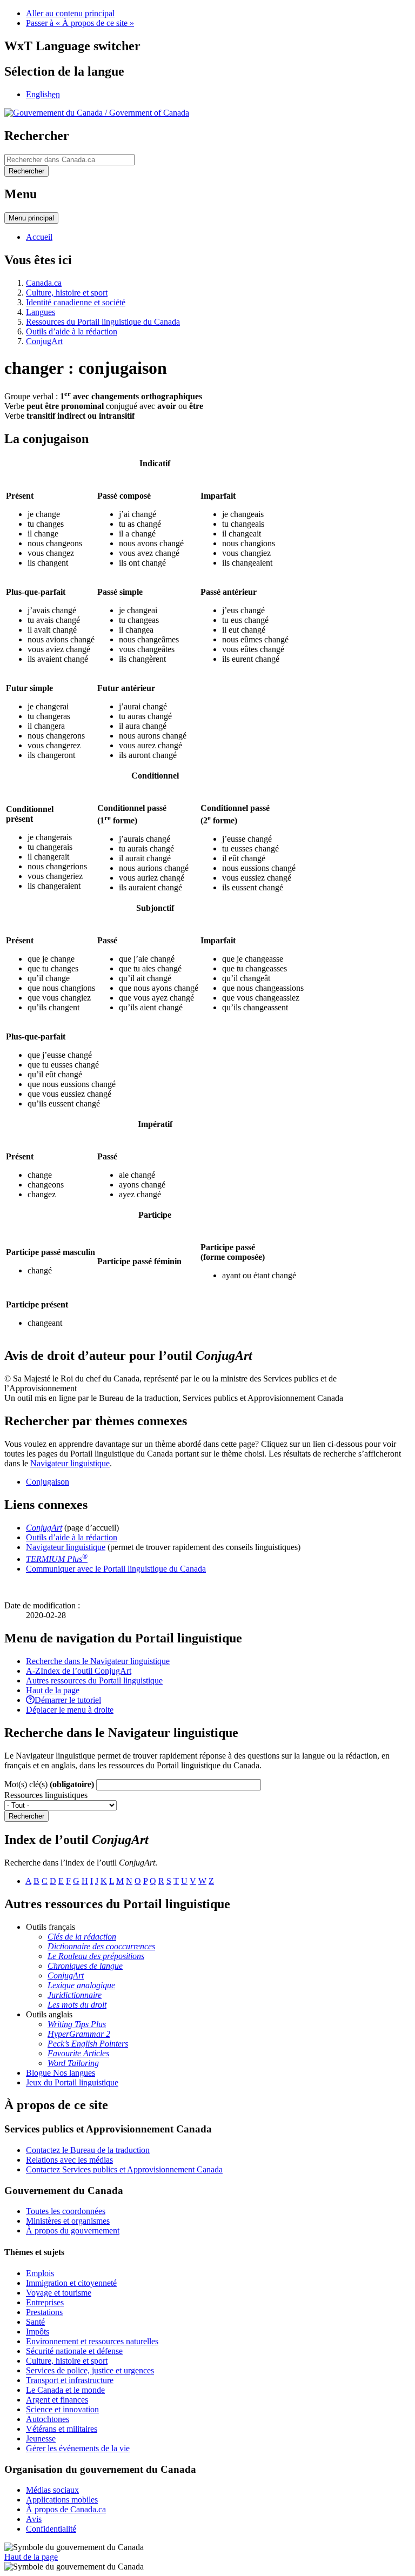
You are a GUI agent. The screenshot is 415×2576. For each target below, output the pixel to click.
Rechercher (26, 1816)
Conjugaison (48, 1482)
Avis (34, 2519)
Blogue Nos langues (61, 2073)
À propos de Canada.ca (66, 2509)
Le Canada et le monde (65, 2390)
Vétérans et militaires (62, 2429)
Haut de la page (31, 2557)
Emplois (40, 2273)
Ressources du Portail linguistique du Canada (103, 322)
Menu (31, 218)
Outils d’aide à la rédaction (72, 331)
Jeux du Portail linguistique (72, 2082)
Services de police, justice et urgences (90, 2370)
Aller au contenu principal (70, 13)
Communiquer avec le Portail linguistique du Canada (116, 1569)
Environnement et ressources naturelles (92, 2341)
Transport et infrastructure (70, 2380)
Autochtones (48, 2419)
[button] (98, 1661)
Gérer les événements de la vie (78, 2448)
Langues (41, 312)
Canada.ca (44, 283)
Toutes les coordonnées (66, 2211)
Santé (35, 2322)
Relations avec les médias (69, 2160)
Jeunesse (41, 2439)
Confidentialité (51, 2529)
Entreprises (45, 2302)
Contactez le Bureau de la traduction (88, 2150)
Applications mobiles (62, 2500)
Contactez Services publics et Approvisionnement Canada (124, 2169)
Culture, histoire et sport (67, 293)
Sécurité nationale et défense (74, 2351)
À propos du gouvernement (73, 2230)
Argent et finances (57, 2400)
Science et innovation (62, 2409)
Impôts (38, 2332)
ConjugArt (44, 341)
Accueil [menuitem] (39, 237)
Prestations (44, 2312)
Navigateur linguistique (70, 1463)
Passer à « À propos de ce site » (80, 23)
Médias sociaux (52, 2490)
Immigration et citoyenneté (71, 2283)
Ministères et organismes (68, 2221)
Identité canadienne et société (76, 302)
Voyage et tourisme (59, 2293)
